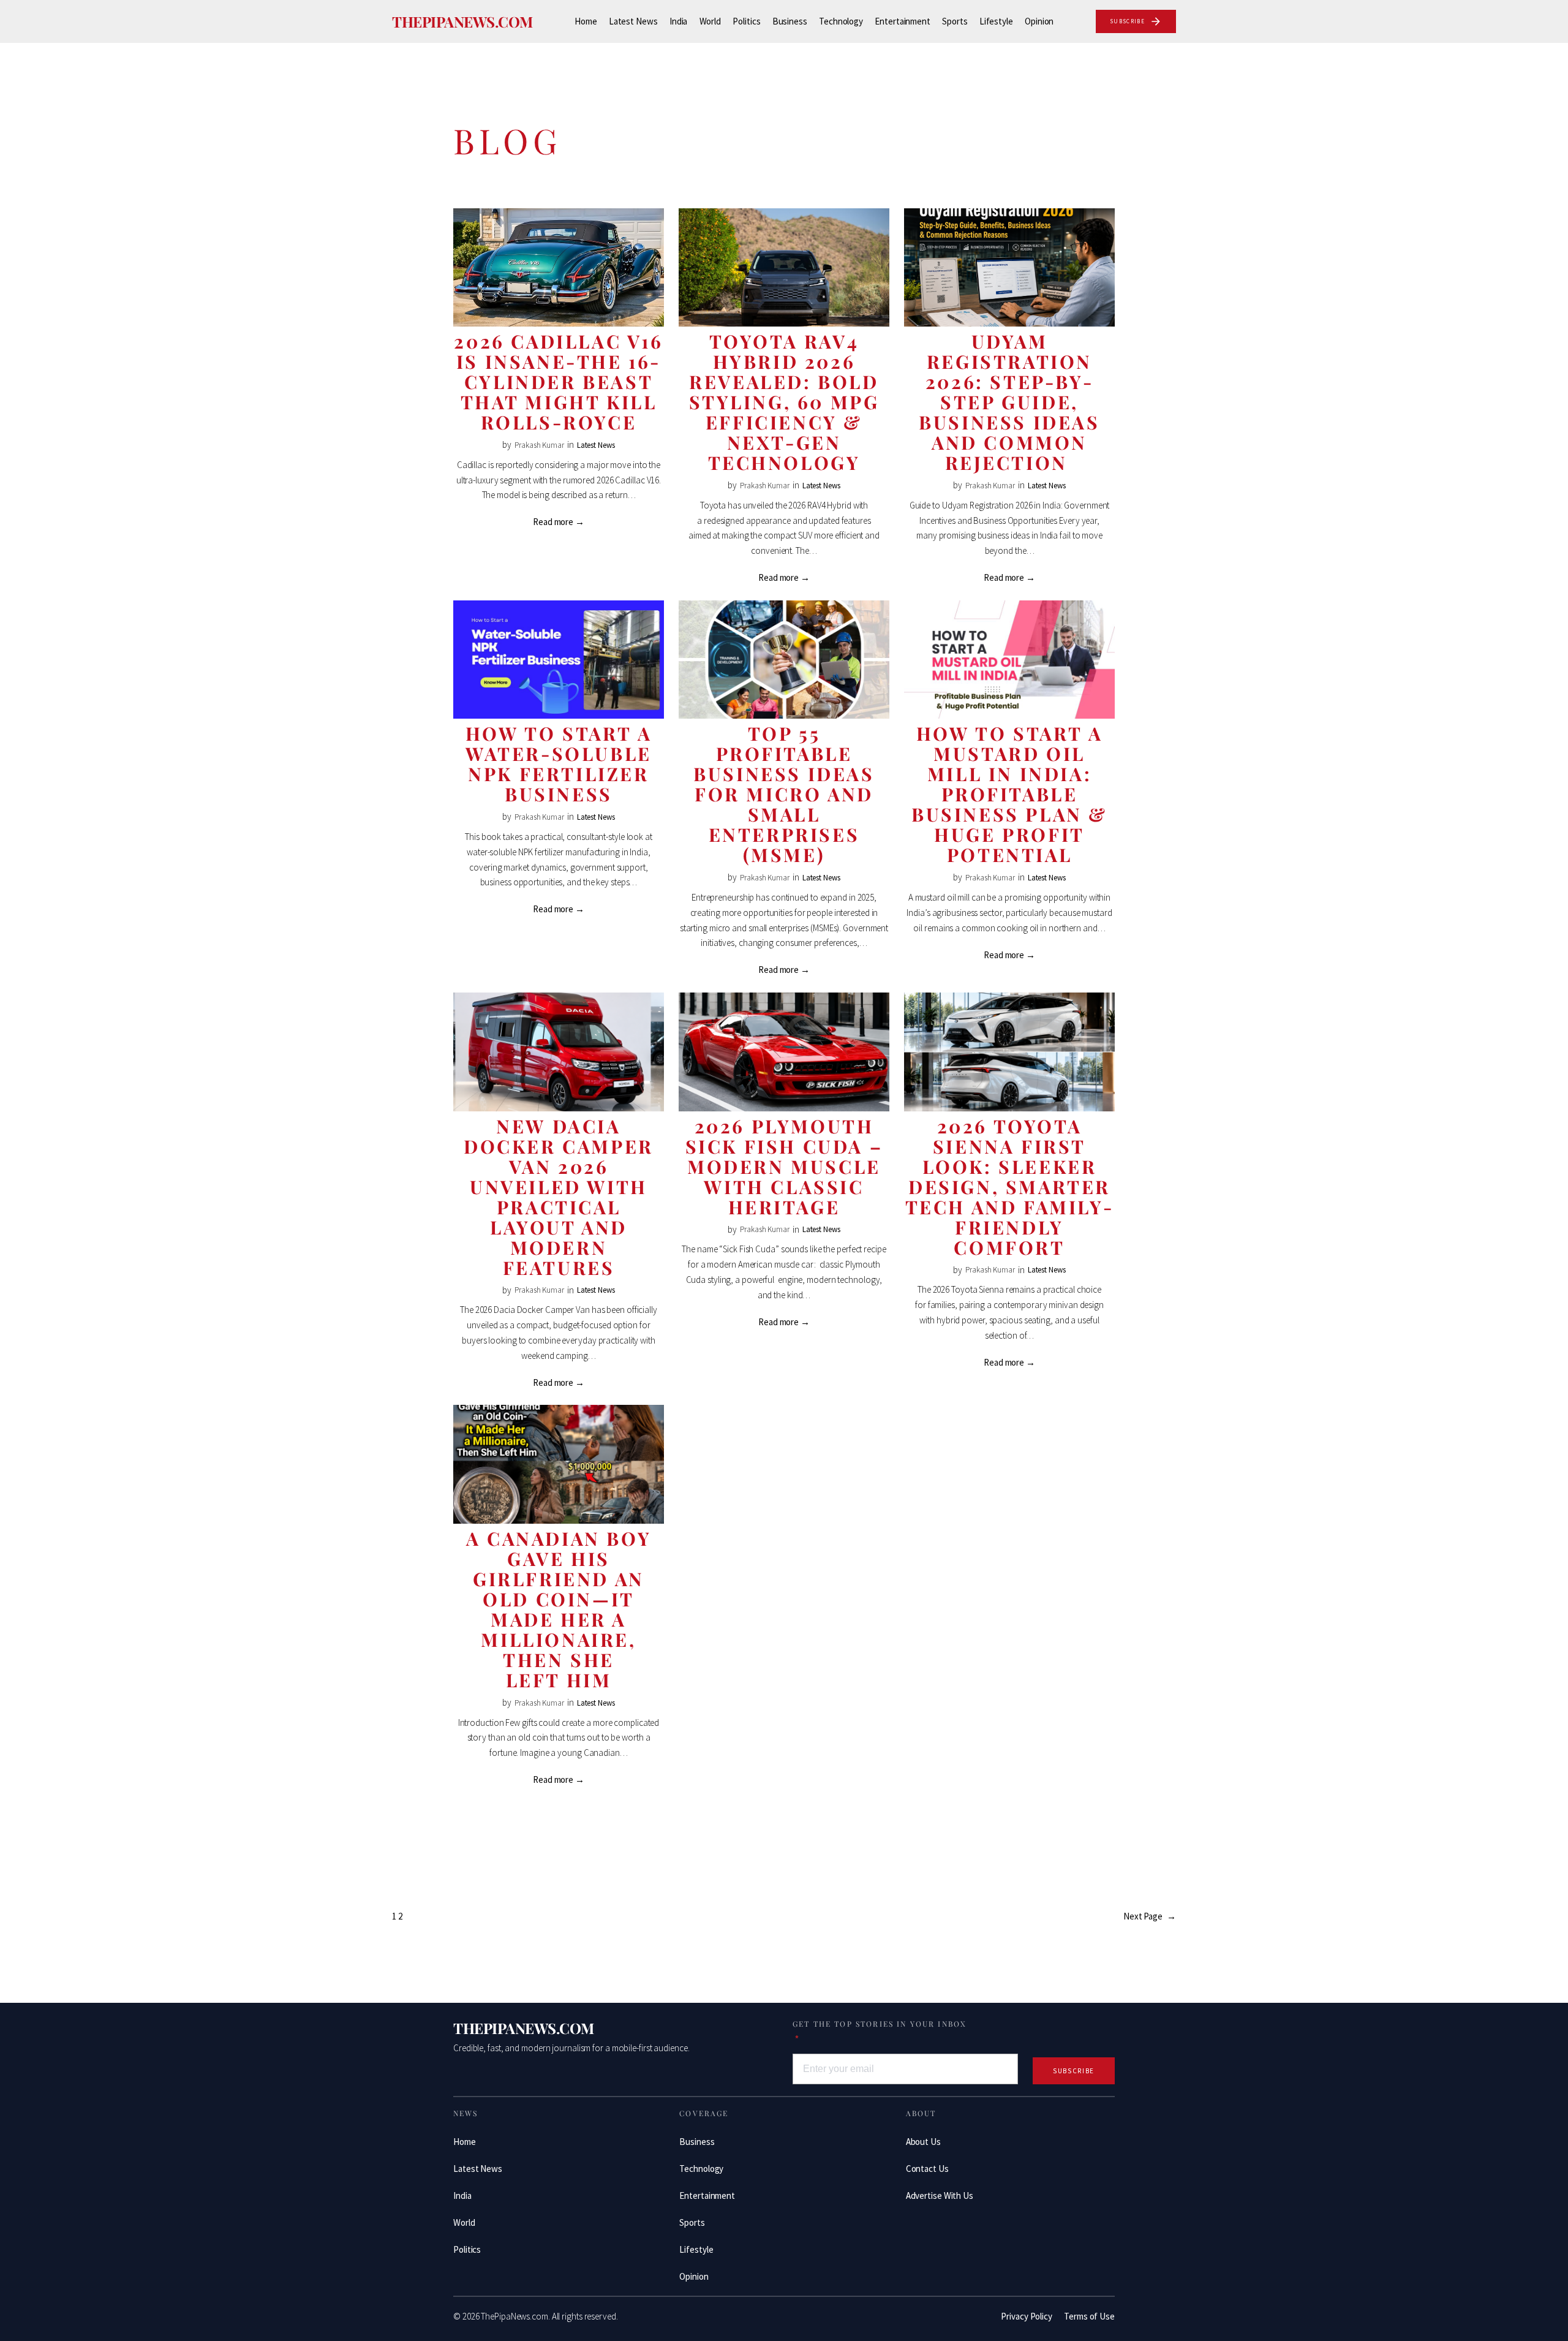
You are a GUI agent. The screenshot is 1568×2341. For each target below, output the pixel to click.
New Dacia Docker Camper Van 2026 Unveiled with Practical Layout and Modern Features (559, 1197)
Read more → (559, 522)
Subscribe (1074, 2071)
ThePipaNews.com (462, 21)
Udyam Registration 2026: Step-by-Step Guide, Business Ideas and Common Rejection (1009, 402)
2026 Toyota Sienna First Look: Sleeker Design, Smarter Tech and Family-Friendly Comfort (1010, 1187)
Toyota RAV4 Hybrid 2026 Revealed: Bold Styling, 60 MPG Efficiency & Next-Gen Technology (784, 402)
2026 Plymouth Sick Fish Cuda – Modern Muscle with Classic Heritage (784, 1167)
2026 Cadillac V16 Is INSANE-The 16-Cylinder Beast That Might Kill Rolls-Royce (558, 382)
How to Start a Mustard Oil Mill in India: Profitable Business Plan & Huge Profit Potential (1009, 794)
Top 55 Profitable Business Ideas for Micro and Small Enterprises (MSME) (784, 794)
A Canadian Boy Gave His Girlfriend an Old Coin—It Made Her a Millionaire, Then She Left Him (559, 1609)
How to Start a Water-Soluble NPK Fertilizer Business (559, 764)
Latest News (596, 445)
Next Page (1150, 1916)
